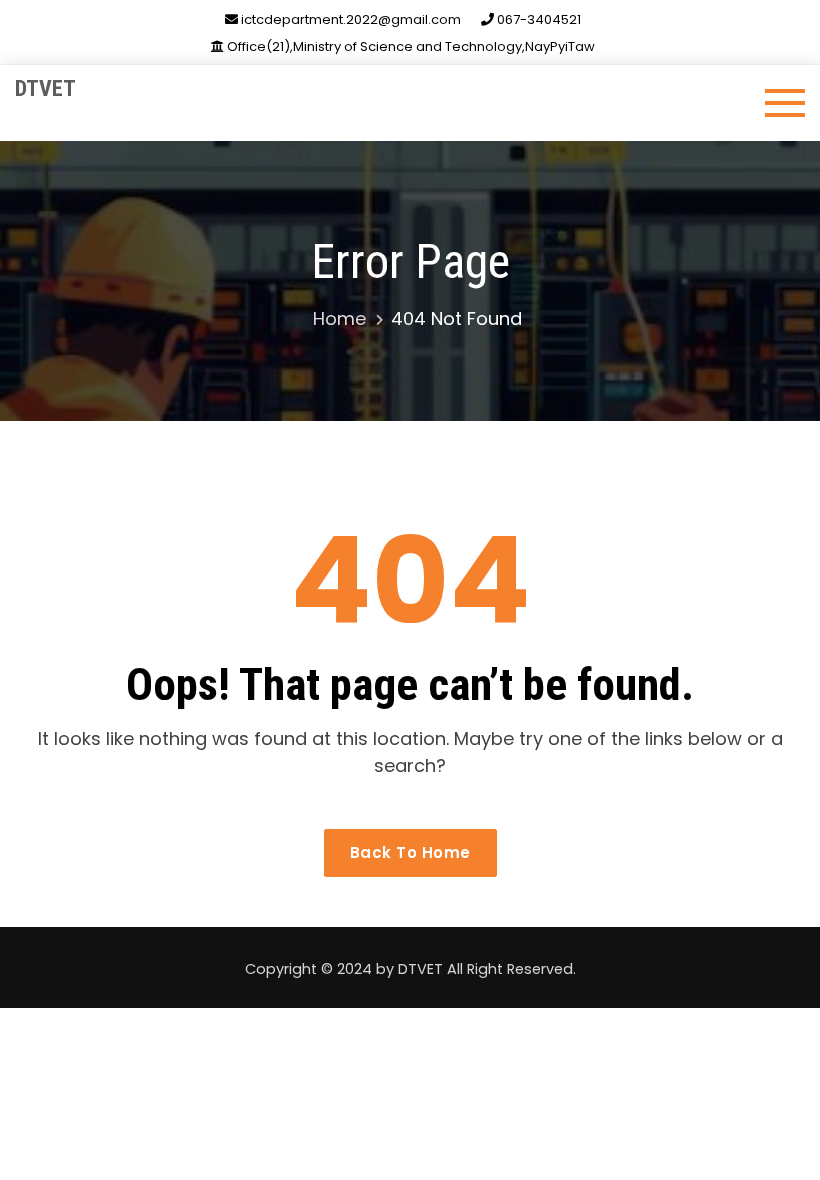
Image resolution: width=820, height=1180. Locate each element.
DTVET (45, 88)
